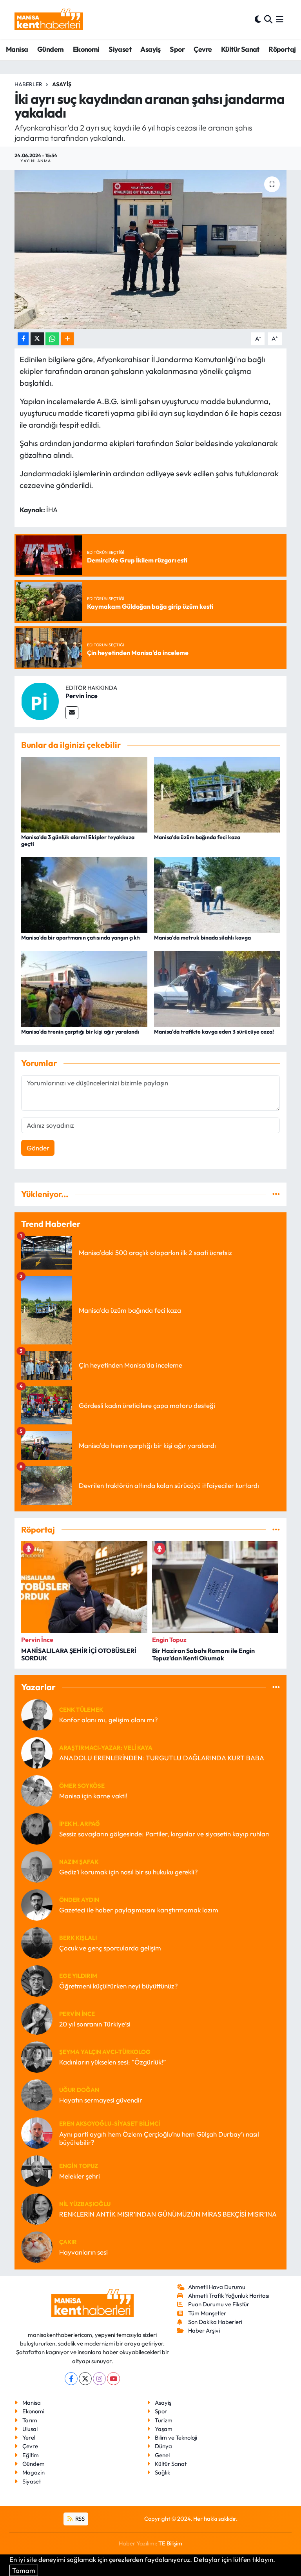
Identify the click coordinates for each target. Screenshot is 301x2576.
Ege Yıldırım (78, 1976)
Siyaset (120, 49)
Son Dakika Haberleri (215, 2322)
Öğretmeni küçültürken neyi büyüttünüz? (119, 1986)
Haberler (28, 84)
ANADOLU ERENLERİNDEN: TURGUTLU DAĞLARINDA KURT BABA (162, 1758)
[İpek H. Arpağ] (37, 1828)
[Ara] (268, 19)
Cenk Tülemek (81, 1710)
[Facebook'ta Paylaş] (23, 339)
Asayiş (150, 49)
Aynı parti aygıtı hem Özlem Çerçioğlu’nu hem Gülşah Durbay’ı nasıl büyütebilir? (159, 2138)
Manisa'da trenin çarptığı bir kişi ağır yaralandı (80, 1032)
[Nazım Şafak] (37, 1866)
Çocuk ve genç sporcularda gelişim (110, 1948)
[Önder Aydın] (37, 1904)
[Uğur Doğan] (37, 2094)
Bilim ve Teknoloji (176, 2437)
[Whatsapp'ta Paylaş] (52, 339)
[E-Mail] (72, 713)
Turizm (164, 2420)
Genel (162, 2455)
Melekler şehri (80, 2176)
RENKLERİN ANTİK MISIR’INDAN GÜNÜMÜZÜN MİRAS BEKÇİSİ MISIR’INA (168, 2214)
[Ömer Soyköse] (37, 1790)
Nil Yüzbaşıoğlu (85, 2204)
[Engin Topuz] (37, 2170)
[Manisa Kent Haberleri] (49, 19)
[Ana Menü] (280, 19)
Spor (177, 49)
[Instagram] (99, 2379)
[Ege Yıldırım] (37, 1980)
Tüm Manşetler (207, 2313)
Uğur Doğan (79, 2090)
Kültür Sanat (240, 49)
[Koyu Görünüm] (258, 19)
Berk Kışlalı (78, 1938)
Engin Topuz (79, 2166)
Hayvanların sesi (83, 2252)
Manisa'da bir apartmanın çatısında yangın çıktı (81, 938)
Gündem (50, 49)
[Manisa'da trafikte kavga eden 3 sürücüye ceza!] (217, 988)
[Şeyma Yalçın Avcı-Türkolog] (37, 2056)
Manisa (17, 49)
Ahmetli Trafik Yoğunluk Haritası (229, 2296)
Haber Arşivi (204, 2330)
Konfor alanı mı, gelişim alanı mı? (109, 1720)
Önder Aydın (79, 1900)
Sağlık (162, 2472)
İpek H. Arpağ (80, 1824)
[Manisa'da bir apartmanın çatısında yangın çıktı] (84, 894)
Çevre (203, 49)
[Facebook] (71, 2379)
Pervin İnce (82, 696)
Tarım (30, 2420)
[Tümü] (276, 1194)
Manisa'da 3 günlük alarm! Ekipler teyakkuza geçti (78, 841)
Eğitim (31, 2455)
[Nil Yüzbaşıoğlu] (37, 2208)
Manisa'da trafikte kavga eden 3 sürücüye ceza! (214, 1032)
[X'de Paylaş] (37, 339)
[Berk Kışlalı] (37, 1942)
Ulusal (30, 2429)
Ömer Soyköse (82, 1786)
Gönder (38, 1148)
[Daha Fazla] (67, 339)
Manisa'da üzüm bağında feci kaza (197, 837)
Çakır (68, 2242)
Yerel (29, 2437)
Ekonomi (86, 49)
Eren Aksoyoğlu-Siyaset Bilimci (110, 2123)
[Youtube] (113, 2379)
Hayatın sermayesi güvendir (101, 2100)
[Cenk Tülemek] (37, 1714)
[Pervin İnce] (40, 700)
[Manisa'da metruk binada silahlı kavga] (217, 894)
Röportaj (282, 49)
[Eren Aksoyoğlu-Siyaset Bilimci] (37, 2132)
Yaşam (164, 2429)
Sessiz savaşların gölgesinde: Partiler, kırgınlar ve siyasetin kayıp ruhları (164, 1834)
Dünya (163, 2446)
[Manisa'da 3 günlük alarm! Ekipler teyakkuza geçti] (84, 794)
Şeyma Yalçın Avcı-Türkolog (105, 2052)
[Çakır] (37, 2246)
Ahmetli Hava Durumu (217, 2287)
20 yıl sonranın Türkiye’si (95, 2024)
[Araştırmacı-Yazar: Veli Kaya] (37, 1752)
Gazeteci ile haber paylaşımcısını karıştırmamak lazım (139, 1910)
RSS (79, 2519)
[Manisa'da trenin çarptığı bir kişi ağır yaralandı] (84, 988)
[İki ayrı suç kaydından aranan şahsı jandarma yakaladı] (151, 249)
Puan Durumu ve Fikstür (219, 2304)
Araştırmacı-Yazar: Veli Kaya (106, 1748)
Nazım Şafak (79, 1862)
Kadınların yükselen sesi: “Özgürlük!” (112, 2062)
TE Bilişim (170, 2543)
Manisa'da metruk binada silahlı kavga (202, 938)
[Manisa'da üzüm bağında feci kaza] (217, 794)
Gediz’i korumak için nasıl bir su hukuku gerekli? (129, 1872)
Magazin (34, 2472)
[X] (85, 2379)
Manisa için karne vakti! (93, 1796)
